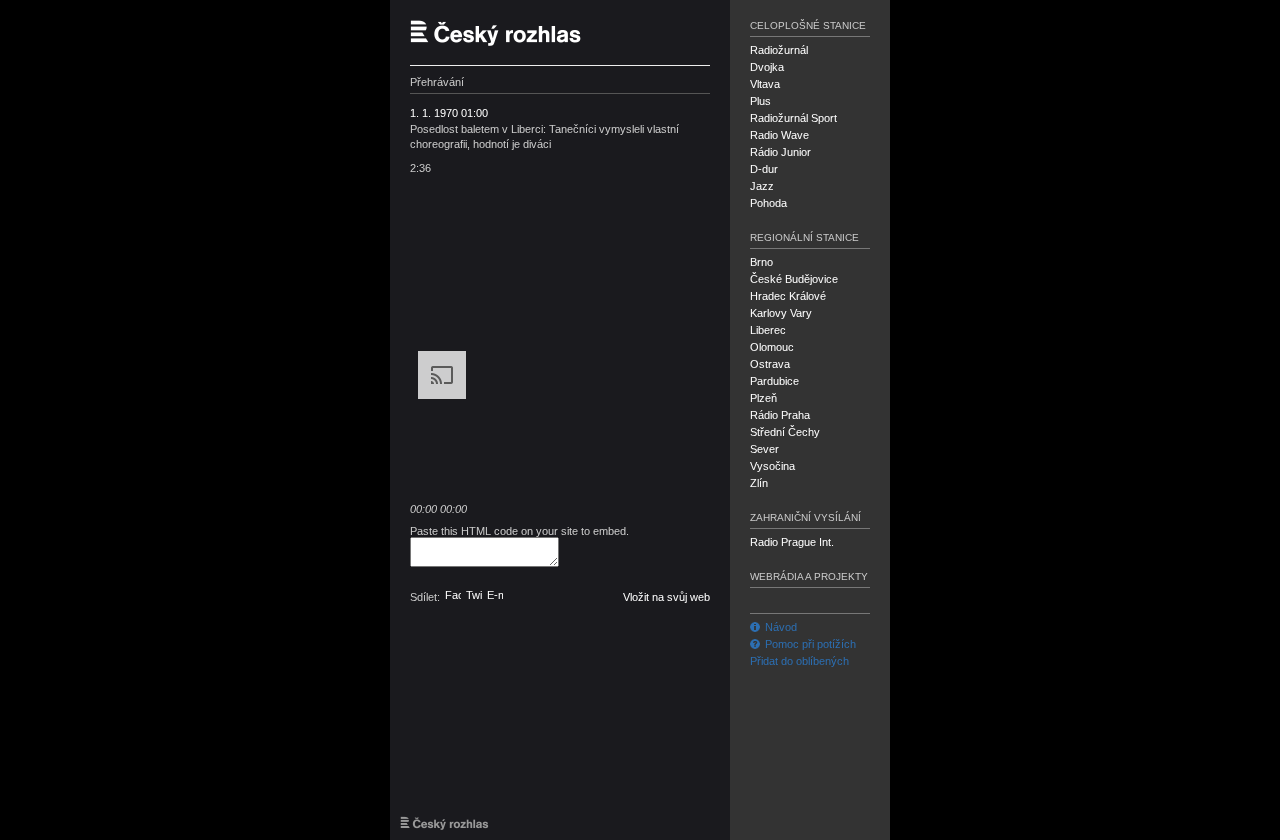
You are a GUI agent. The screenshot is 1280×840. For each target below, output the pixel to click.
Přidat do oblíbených (799, 661)
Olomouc (772, 347)
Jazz (762, 186)
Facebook (453, 595)
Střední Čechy (785, 432)
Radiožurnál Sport (793, 118)
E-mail (495, 595)
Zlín (759, 483)
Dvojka (767, 67)
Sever (764, 449)
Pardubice (774, 381)
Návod (781, 627)
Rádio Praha (780, 415)
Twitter (474, 595)
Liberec (768, 330)
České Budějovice (794, 279)
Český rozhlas (505, 32)
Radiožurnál (779, 50)
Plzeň (763, 398)
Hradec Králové (788, 296)
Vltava (765, 84)
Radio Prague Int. (792, 542)
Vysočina (772, 466)
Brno (761, 262)
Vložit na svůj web (666, 597)
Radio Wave (779, 135)
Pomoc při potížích (810, 644)
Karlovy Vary (781, 313)
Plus (760, 101)
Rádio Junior (780, 152)
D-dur (764, 169)
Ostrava (770, 364)
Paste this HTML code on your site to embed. (519, 531)
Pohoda (768, 203)
